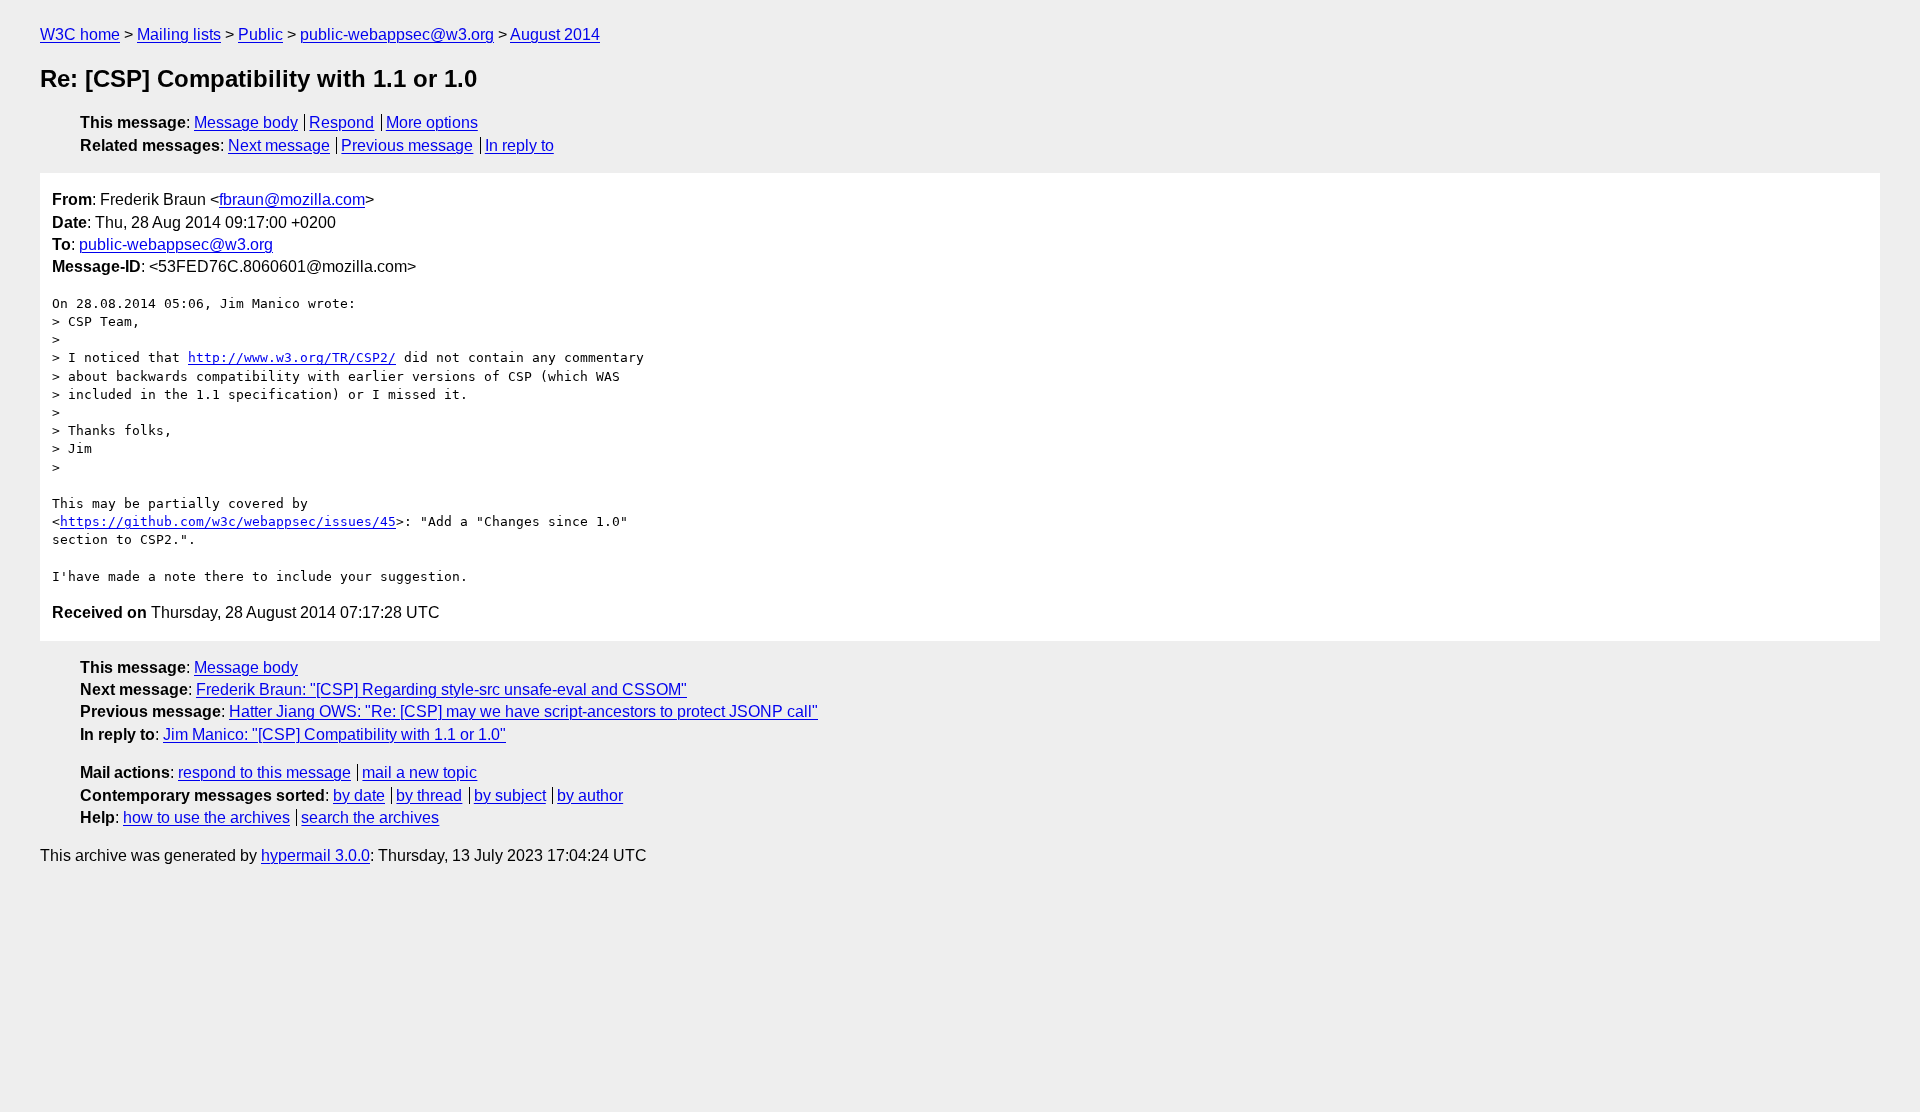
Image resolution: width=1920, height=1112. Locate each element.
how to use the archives (206, 817)
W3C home (80, 34)
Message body (246, 122)
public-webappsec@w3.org (397, 34)
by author (590, 795)
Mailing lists (179, 34)
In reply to (519, 145)
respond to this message (264, 772)
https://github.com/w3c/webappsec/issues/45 (228, 521)
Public (260, 34)
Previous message (407, 145)
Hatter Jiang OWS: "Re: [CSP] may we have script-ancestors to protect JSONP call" (523, 711)
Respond (341, 122)
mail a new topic (419, 772)
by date (359, 795)
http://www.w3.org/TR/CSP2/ (292, 357)
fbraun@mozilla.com (292, 199)
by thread (429, 795)
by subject (510, 795)
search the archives (370, 817)
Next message (279, 145)
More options (432, 122)
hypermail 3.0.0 (315, 855)
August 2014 (555, 34)
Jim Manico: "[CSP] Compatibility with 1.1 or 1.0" (334, 734)
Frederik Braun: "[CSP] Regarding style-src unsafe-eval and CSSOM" (441, 689)
